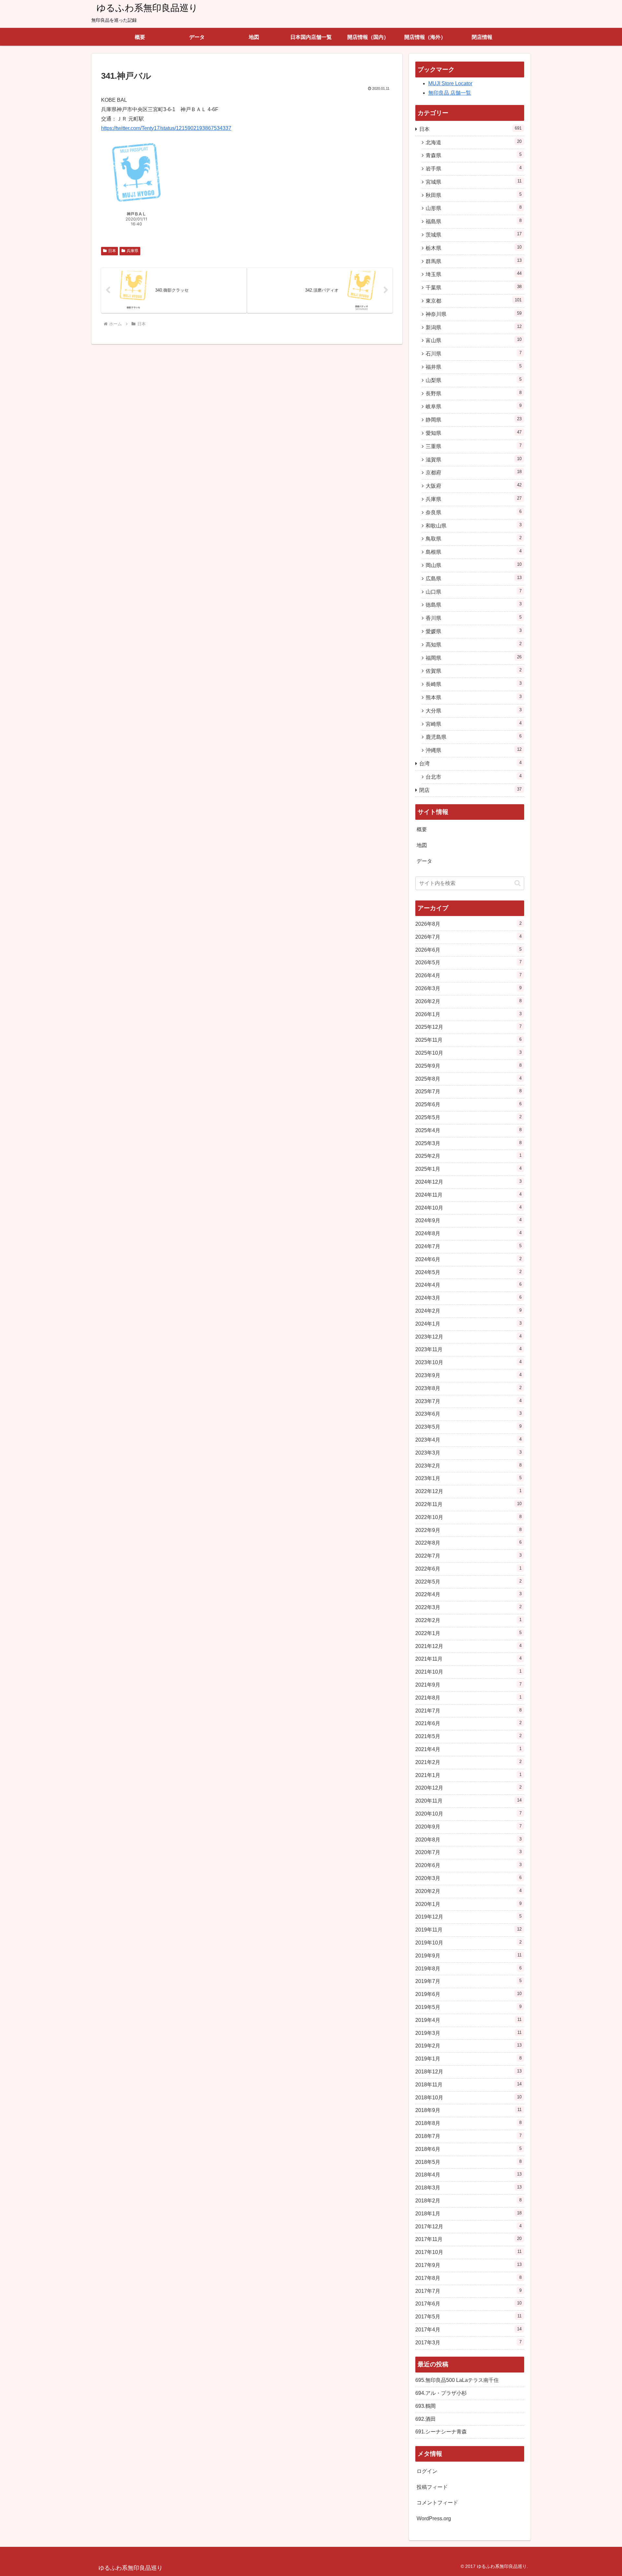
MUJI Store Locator (450, 83)
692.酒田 (426, 2419)
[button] (518, 883)
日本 (112, 251)
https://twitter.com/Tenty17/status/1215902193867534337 (166, 128)
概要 (422, 829)
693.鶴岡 (426, 2406)
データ (424, 861)
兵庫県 (132, 251)
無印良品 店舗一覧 (450, 93)
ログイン (427, 2471)
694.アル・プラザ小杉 (441, 2393)
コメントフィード (437, 2503)
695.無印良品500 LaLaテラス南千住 (457, 2380)
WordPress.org (434, 2518)
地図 (422, 845)
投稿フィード (432, 2487)
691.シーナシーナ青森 (441, 2432)
